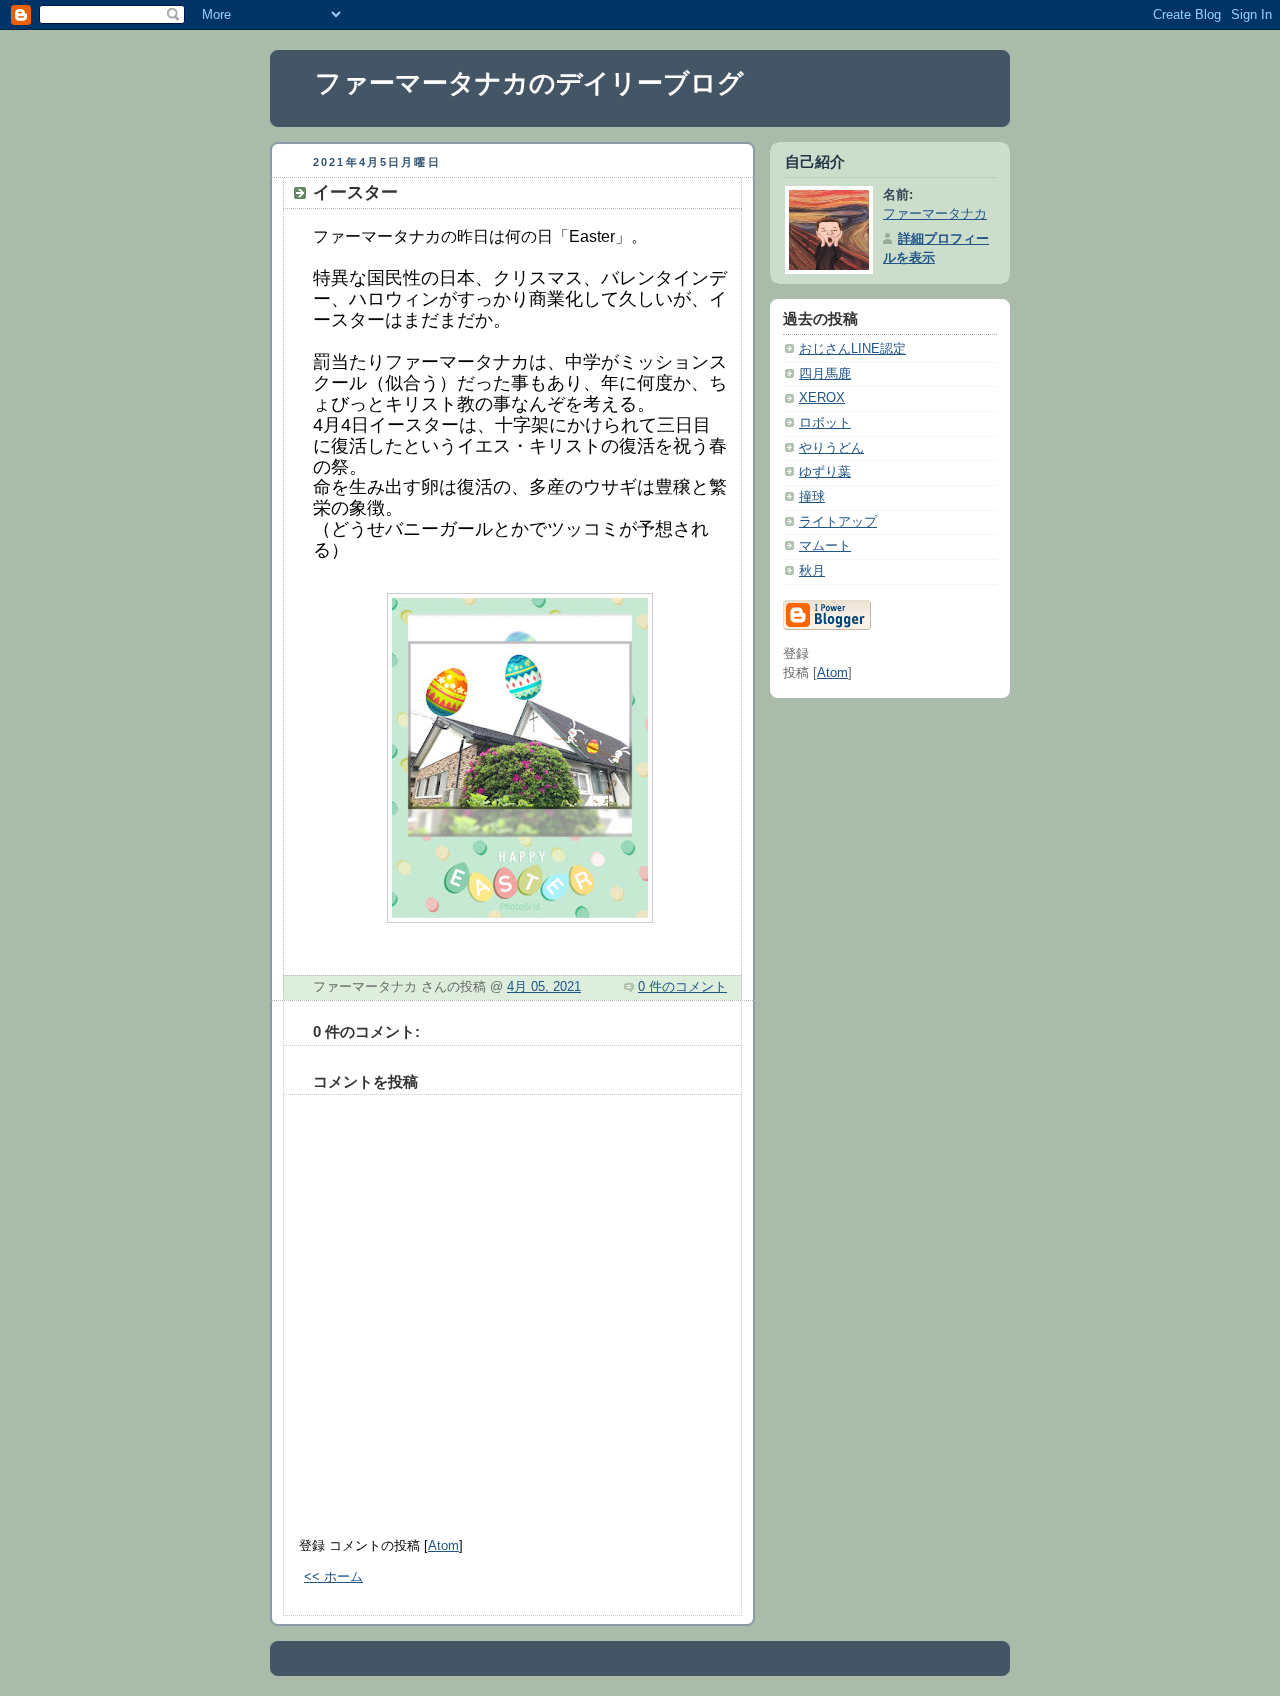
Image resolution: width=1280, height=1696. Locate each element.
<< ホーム (333, 1577)
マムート (825, 546)
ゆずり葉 (825, 472)
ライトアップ (838, 522)
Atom (443, 1546)
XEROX (822, 398)
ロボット (825, 423)
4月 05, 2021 (544, 987)
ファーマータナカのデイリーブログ (529, 83)
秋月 (812, 571)
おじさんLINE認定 (852, 349)
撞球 (812, 497)
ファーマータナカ (935, 214)
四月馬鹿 (825, 374)
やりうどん (831, 448)
